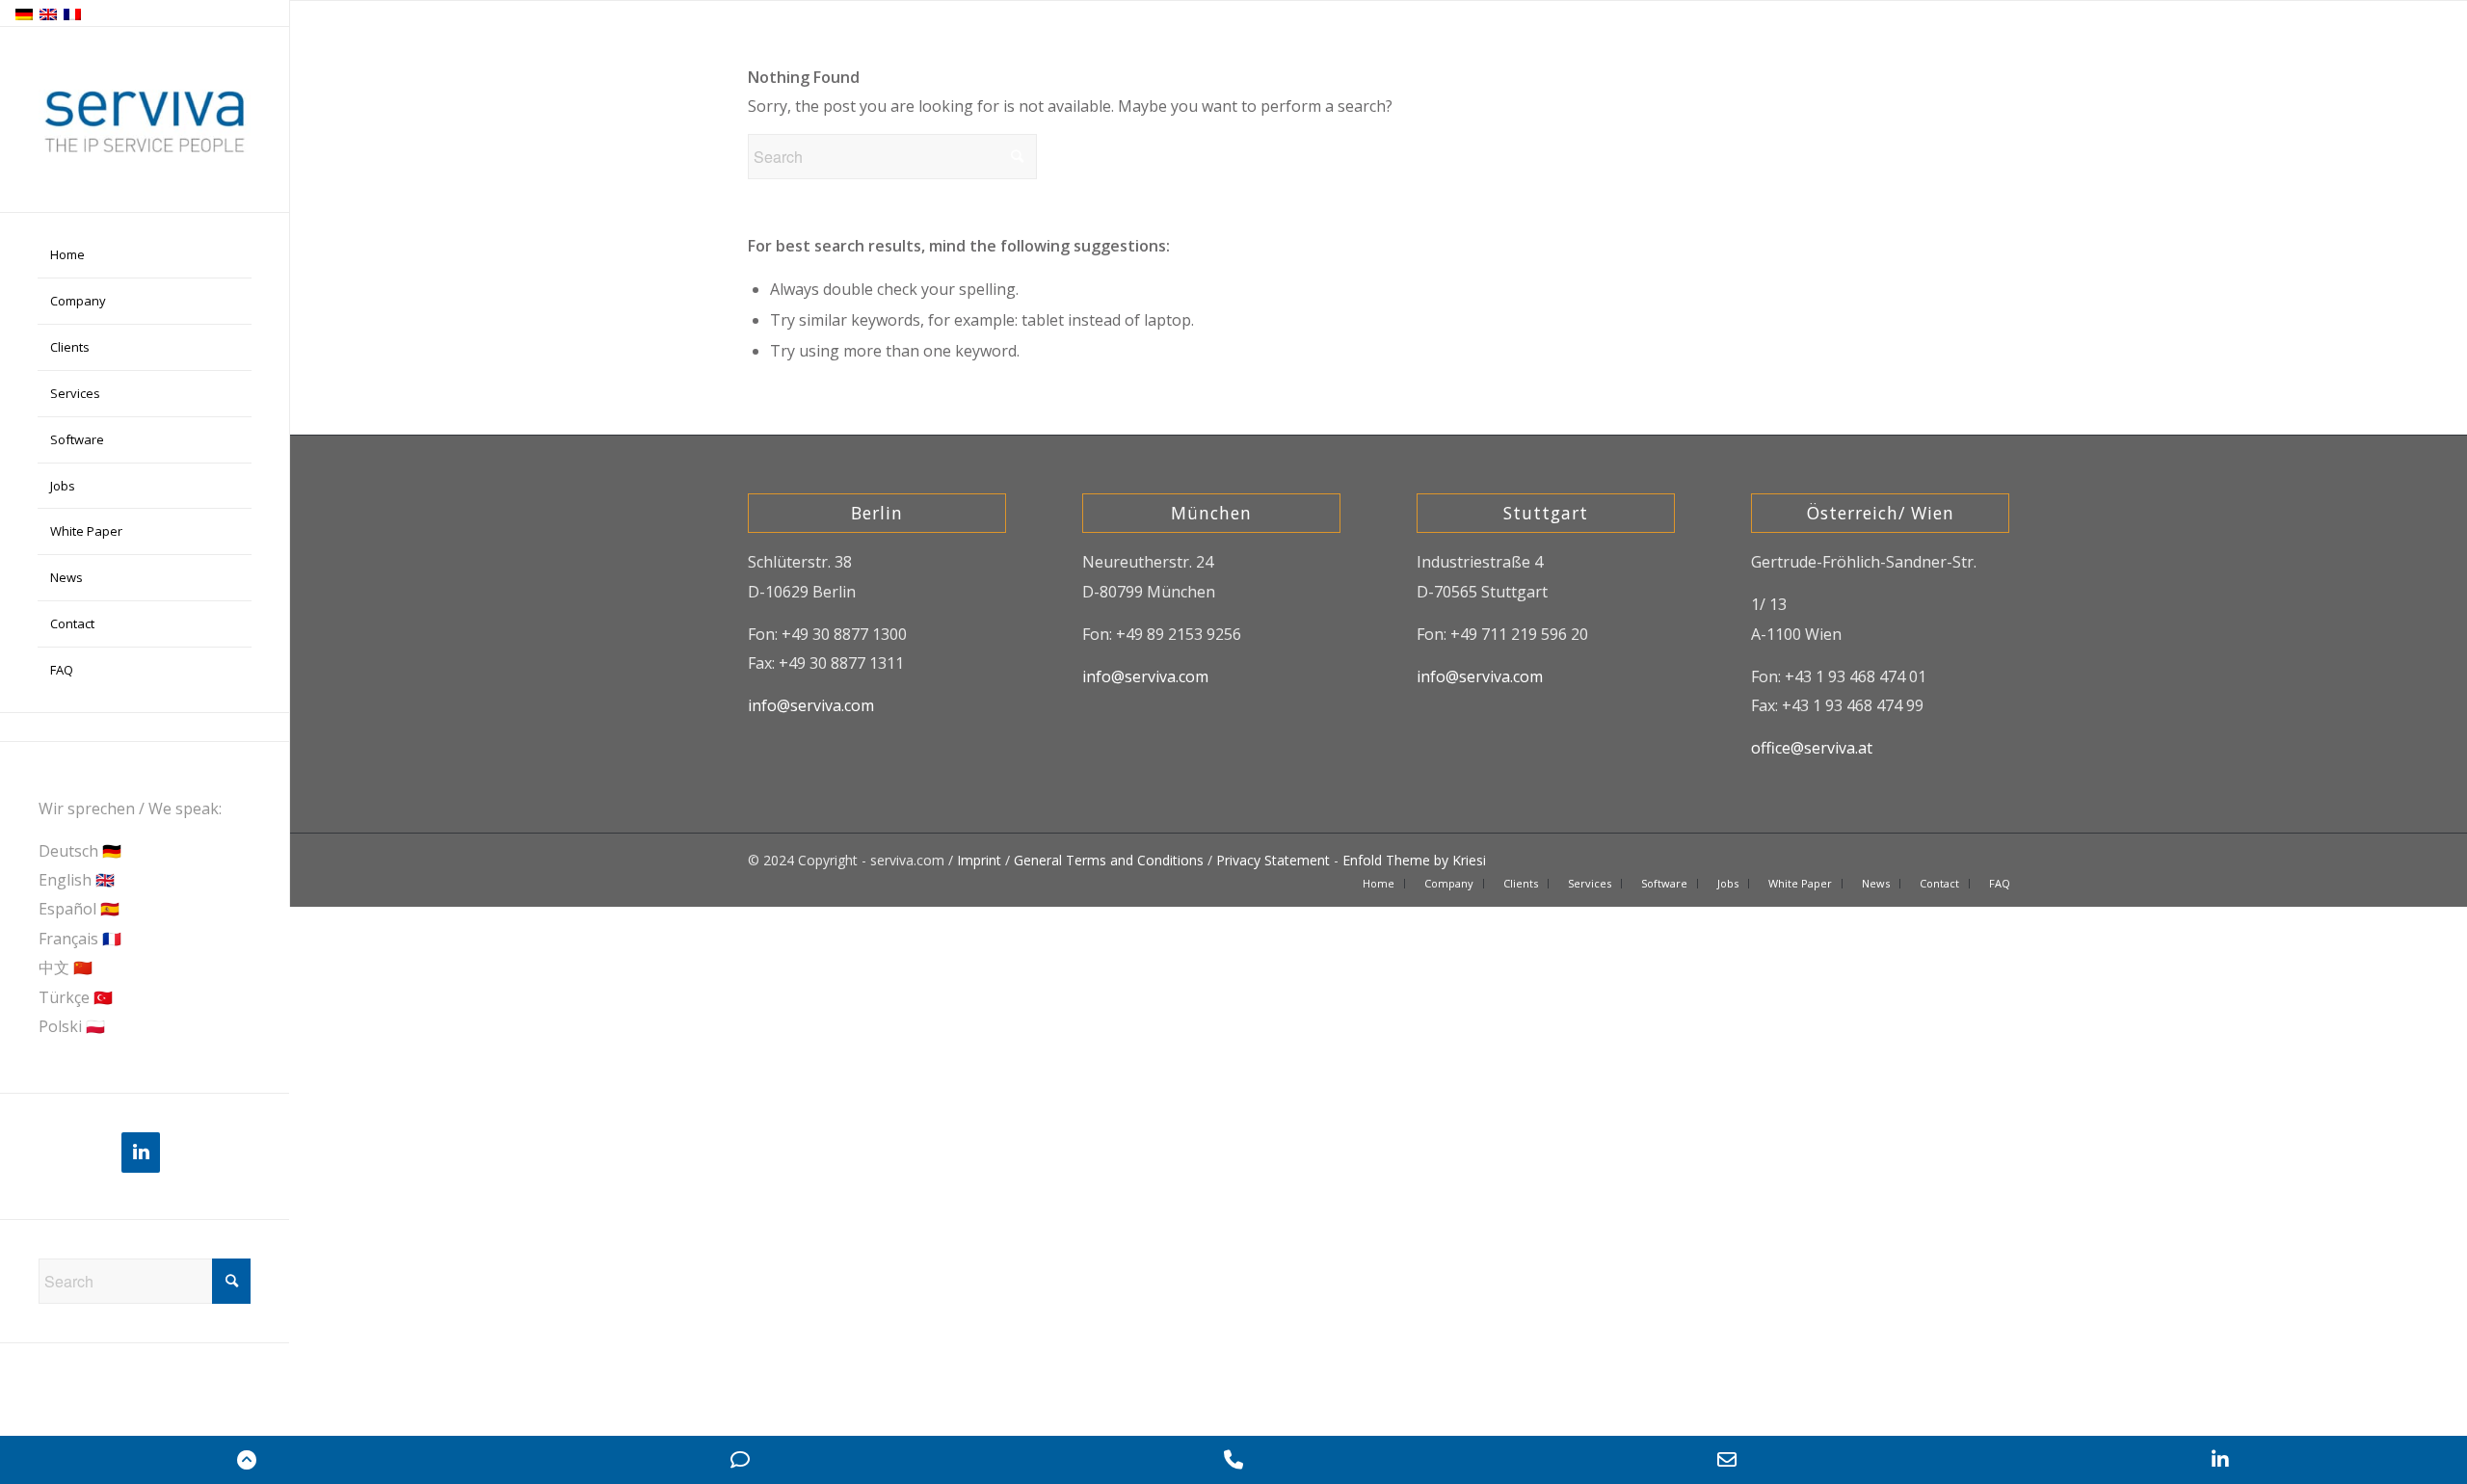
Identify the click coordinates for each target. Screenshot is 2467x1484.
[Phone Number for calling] (1233, 1460)
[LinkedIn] (141, 1153)
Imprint (979, 860)
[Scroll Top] (247, 1460)
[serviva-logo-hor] (145, 120)
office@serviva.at (1812, 748)
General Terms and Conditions (1109, 860)
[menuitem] (145, 255)
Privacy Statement (1273, 860)
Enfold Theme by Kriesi (1414, 860)
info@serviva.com (811, 705)
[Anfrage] (740, 1460)
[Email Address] (1727, 1460)
